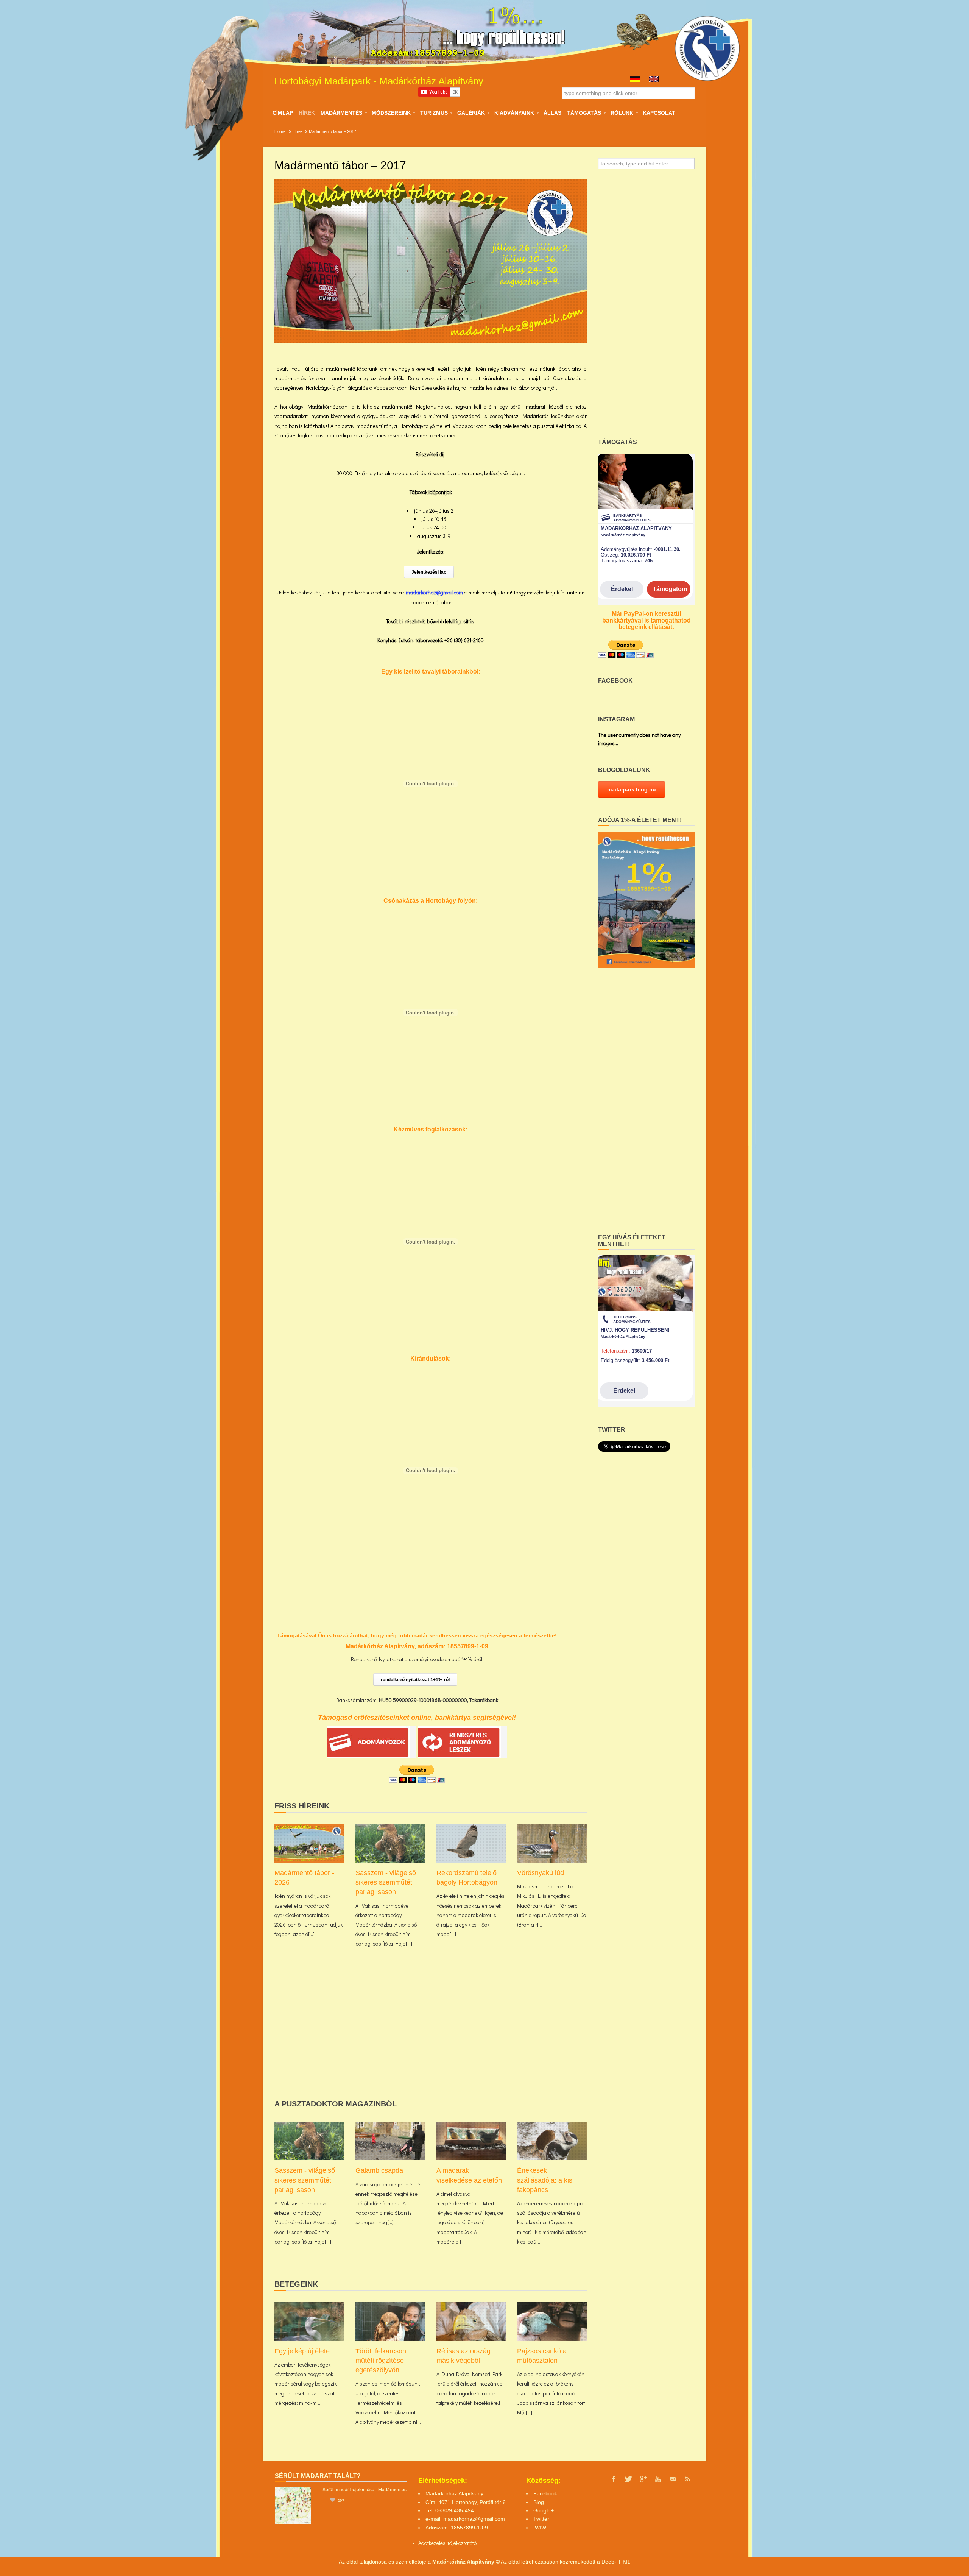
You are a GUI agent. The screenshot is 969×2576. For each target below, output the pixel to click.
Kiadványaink (514, 113)
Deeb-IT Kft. (616, 2562)
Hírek (307, 113)
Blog (539, 2502)
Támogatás (584, 113)
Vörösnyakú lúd (541, 1873)
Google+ (544, 2510)
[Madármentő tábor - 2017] (431, 261)
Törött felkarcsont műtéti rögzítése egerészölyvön (382, 2361)
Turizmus (434, 113)
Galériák (471, 113)
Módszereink (391, 113)
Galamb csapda (379, 2170)
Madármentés (341, 113)
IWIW (540, 2528)
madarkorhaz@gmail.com (474, 2519)
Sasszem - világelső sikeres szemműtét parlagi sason (386, 1882)
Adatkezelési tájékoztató (445, 2543)
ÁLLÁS (552, 113)
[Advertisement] (431, 2036)
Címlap (283, 113)
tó (474, 2543)
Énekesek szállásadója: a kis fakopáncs (545, 2180)
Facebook (545, 2493)
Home (280, 131)
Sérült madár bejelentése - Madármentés (365, 2489)
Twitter (541, 2519)
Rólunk (622, 113)
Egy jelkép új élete (302, 2351)
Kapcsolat (659, 113)
